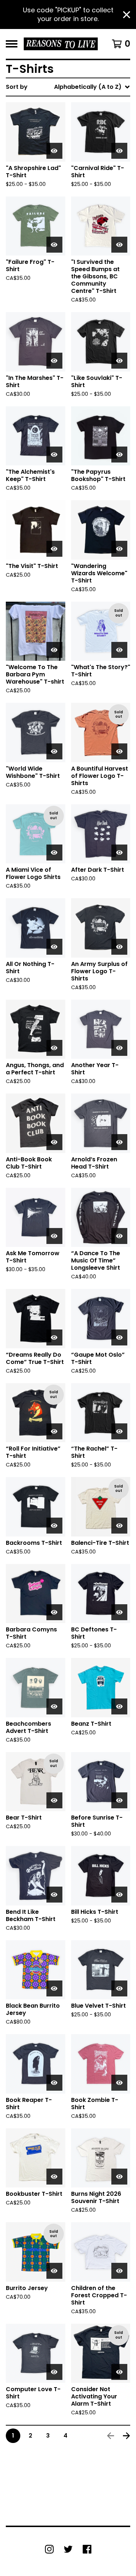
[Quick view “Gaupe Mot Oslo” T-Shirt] (119, 1337)
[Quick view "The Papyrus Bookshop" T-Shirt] (119, 455)
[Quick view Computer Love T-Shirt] (54, 2372)
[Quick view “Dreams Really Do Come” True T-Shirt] (54, 1337)
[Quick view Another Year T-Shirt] (119, 1048)
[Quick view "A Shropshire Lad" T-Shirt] (54, 151)
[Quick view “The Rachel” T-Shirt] (119, 1431)
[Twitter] (68, 2549)
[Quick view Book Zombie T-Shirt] (119, 2083)
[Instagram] (49, 2549)
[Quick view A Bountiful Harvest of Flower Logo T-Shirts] (119, 751)
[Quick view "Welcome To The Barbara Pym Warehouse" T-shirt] (54, 650)
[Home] (61, 44)
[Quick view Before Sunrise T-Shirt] (119, 1800)
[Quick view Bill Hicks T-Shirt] (119, 1895)
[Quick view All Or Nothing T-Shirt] (54, 947)
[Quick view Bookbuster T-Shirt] (54, 2177)
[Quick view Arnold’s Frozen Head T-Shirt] (119, 1142)
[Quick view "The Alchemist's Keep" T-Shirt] (54, 455)
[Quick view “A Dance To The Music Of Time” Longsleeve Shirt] (119, 1236)
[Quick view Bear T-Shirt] (54, 1800)
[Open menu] (12, 44)
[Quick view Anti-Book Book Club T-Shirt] (54, 1142)
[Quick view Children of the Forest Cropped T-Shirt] (119, 2271)
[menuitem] (68, 87)
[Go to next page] (127, 2436)
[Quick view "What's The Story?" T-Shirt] (119, 650)
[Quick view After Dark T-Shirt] (119, 853)
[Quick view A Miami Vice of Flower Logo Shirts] (54, 853)
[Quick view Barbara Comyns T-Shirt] (54, 1612)
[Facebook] (87, 2549)
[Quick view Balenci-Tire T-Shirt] (119, 1526)
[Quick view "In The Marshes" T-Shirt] (54, 361)
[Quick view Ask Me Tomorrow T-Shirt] (54, 1236)
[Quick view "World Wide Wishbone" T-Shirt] (54, 751)
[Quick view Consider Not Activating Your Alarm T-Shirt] (119, 2372)
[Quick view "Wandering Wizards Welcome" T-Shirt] (119, 549)
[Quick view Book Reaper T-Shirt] (54, 2083)
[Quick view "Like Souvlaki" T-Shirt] (119, 361)
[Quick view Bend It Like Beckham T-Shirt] (54, 1895)
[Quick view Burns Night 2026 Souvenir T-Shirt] (119, 2177)
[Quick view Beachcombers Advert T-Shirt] (54, 1706)
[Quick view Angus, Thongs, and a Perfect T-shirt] (54, 1048)
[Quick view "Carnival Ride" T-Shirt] (119, 151)
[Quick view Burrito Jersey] (54, 2271)
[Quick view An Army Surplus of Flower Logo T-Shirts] (119, 947)
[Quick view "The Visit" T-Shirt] (54, 549)
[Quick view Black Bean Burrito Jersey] (54, 1988)
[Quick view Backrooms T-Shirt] (54, 1526)
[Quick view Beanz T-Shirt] (119, 1706)
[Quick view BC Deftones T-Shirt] (119, 1612)
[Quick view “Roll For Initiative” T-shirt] (54, 1431)
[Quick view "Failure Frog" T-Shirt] (54, 245)
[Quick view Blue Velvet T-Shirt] (119, 1988)
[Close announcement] (127, 15)
